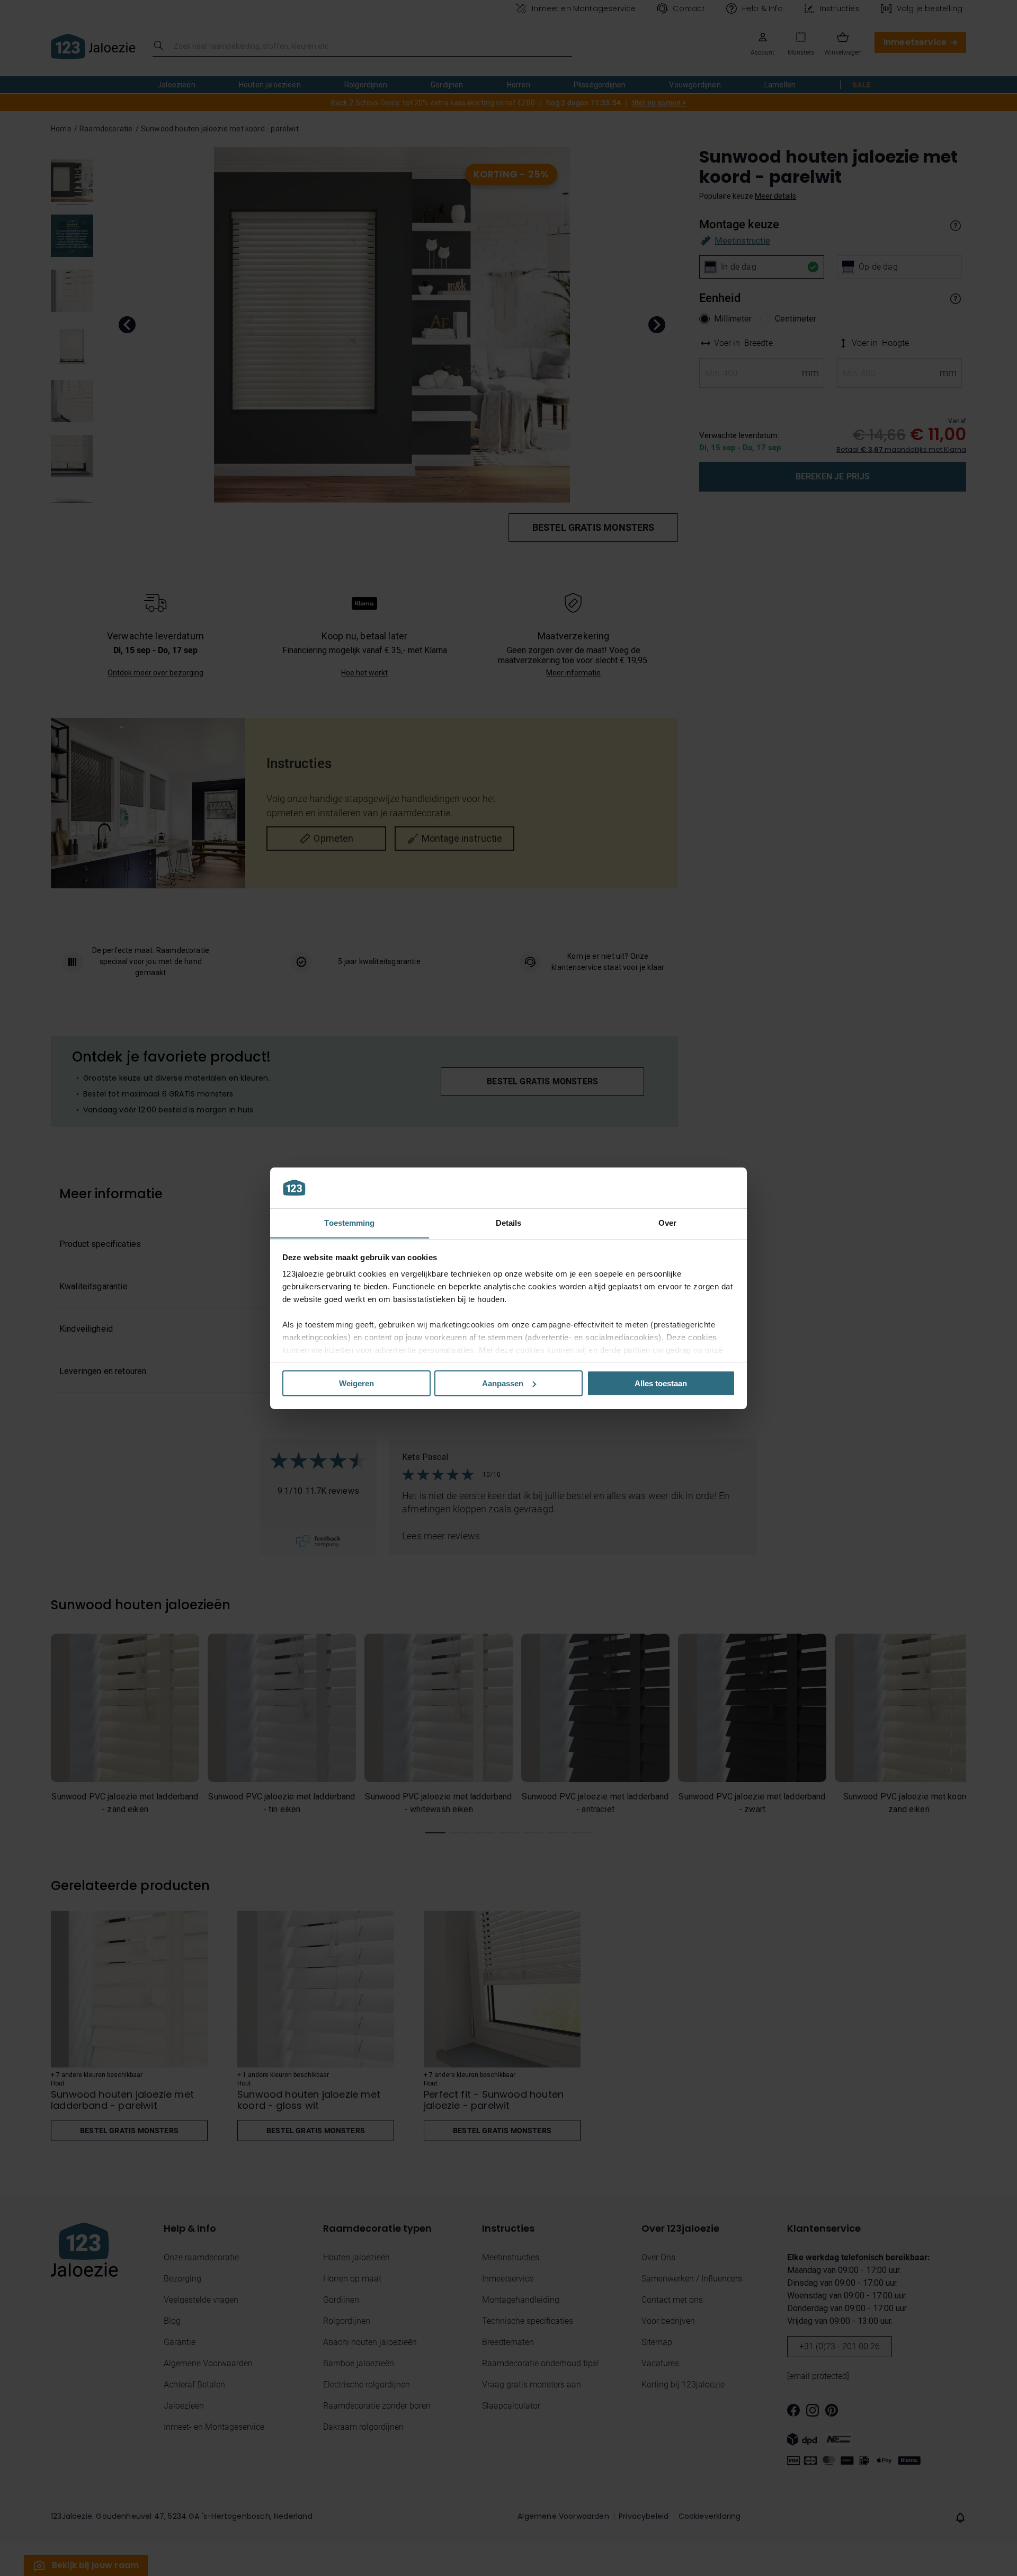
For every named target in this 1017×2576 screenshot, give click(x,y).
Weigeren (356, 1383)
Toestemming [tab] (349, 1222)
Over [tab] (667, 1222)
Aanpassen (503, 1383)
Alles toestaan (661, 1383)
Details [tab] (509, 1222)
